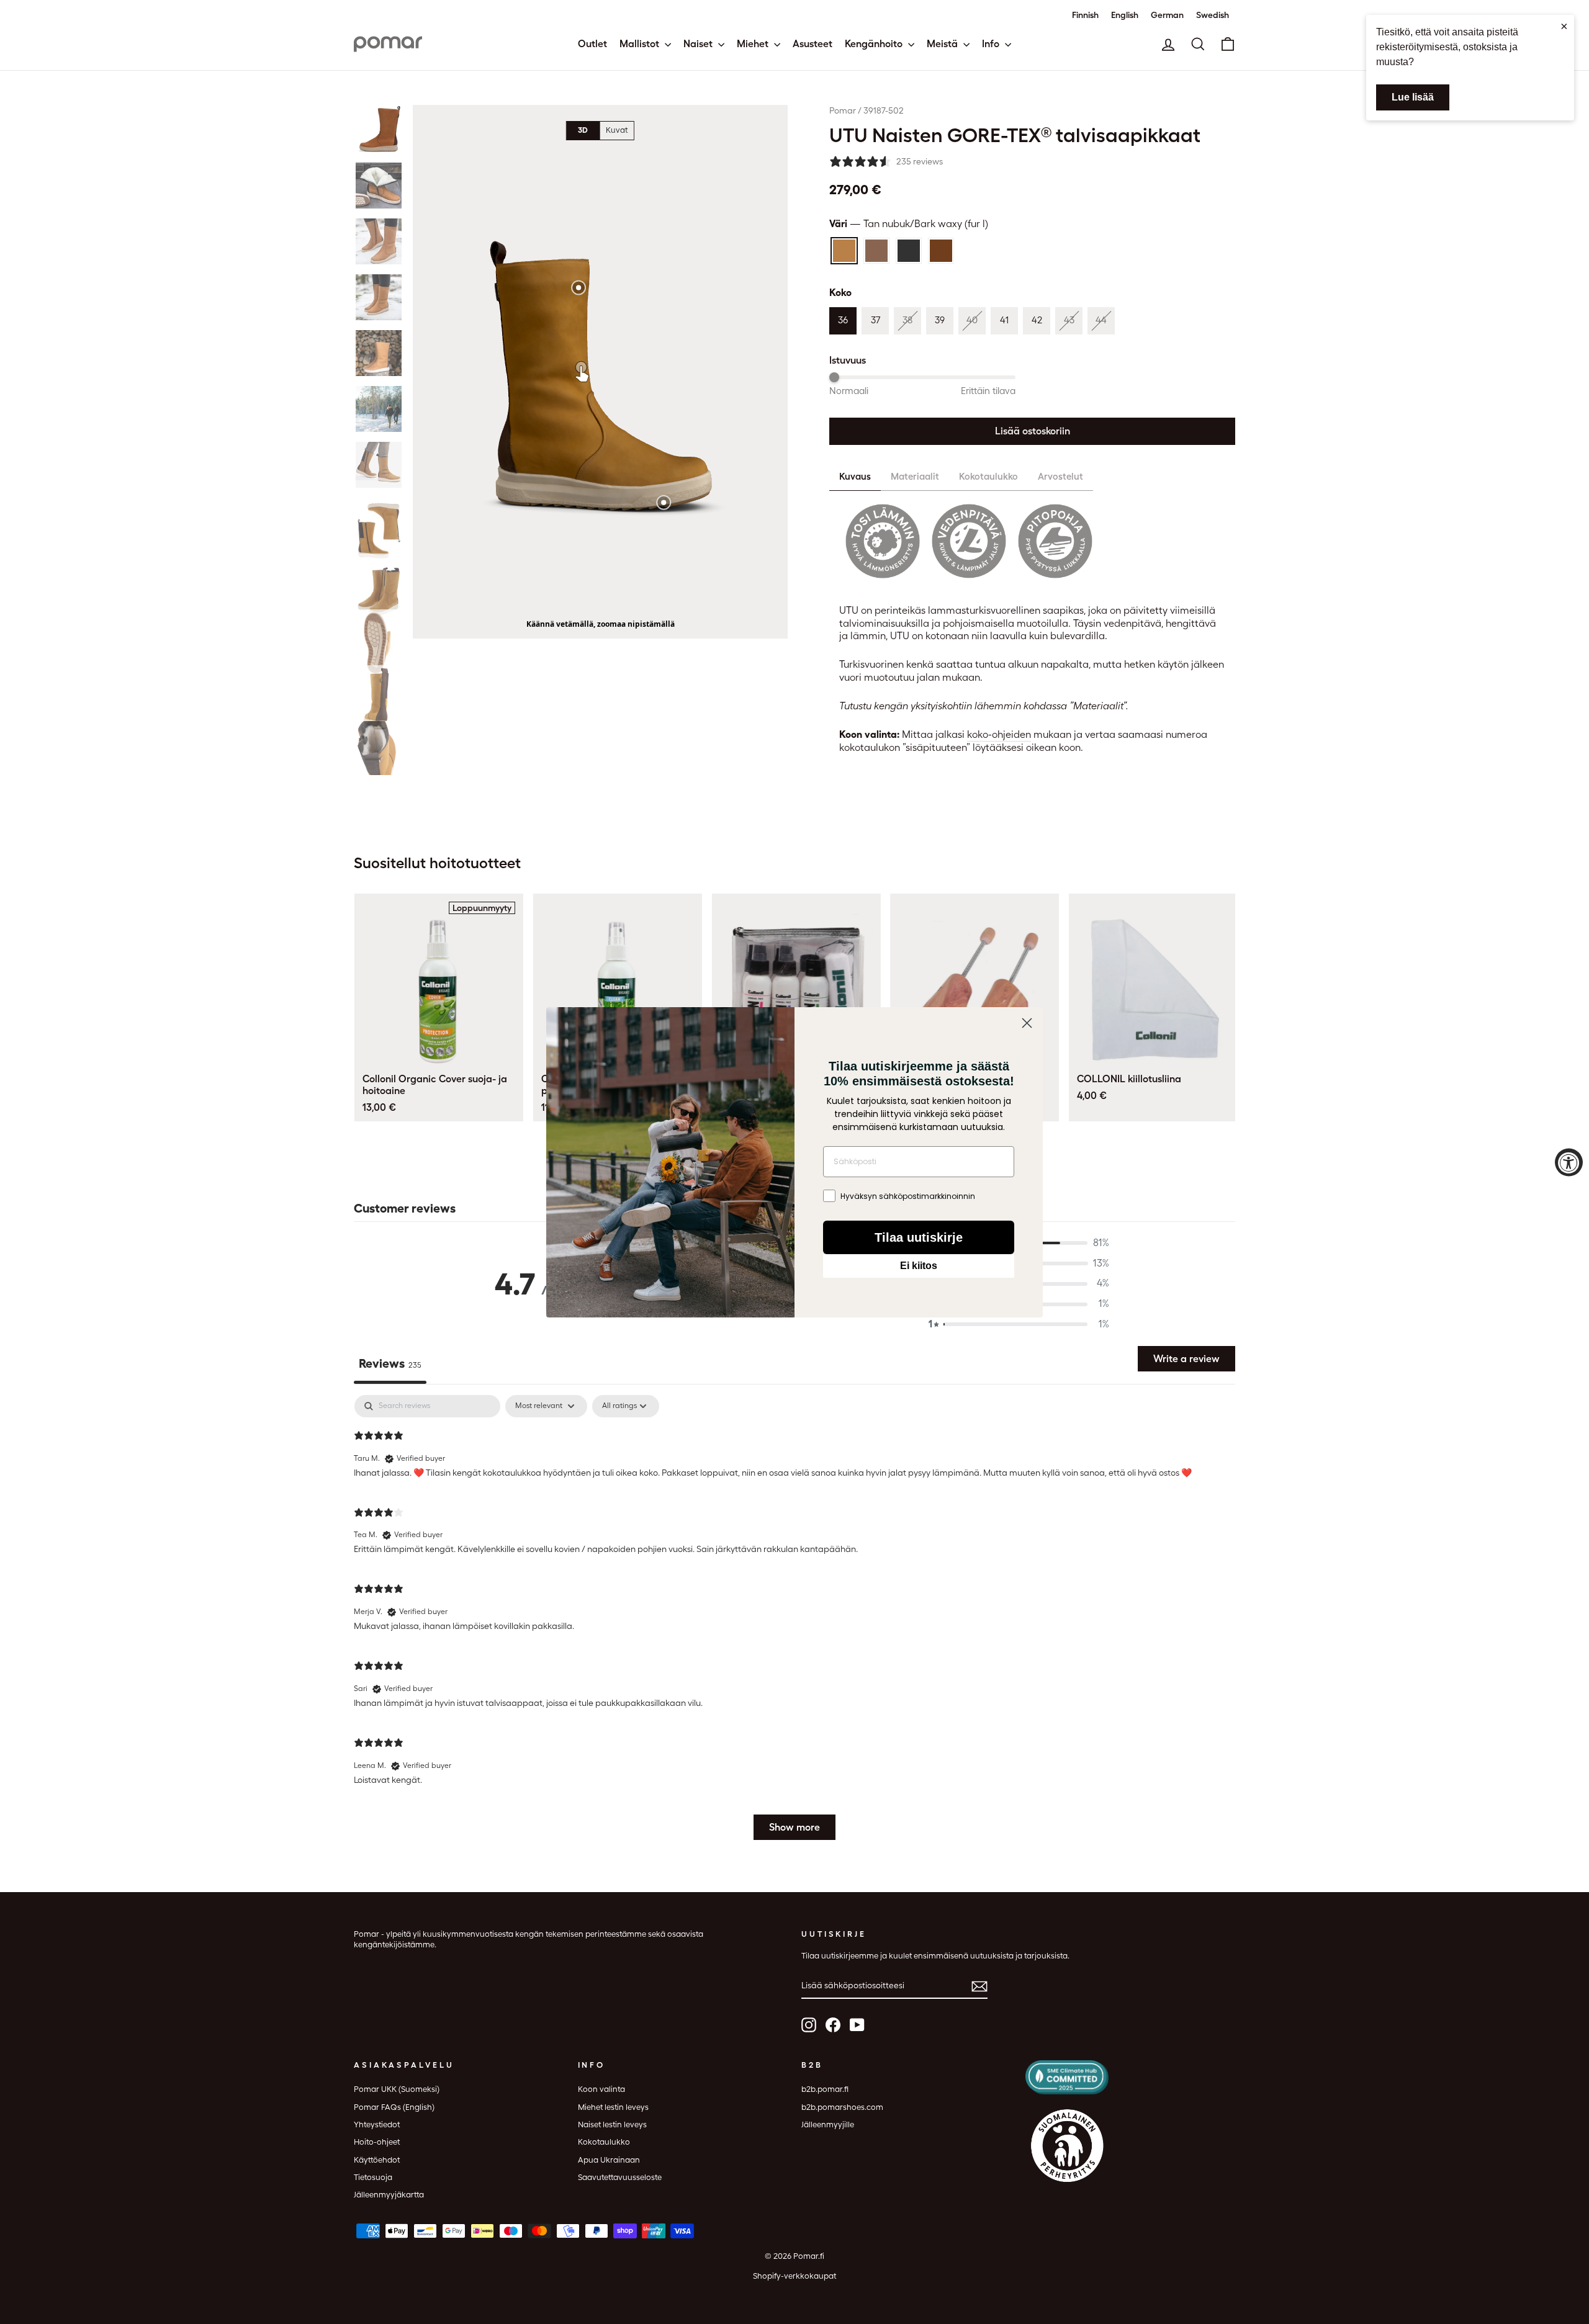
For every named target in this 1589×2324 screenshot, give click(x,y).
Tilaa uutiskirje (919, 1278)
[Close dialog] (1027, 1057)
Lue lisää (1413, 97)
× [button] (1564, 26)
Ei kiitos (919, 1307)
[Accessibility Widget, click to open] (1569, 1162)
